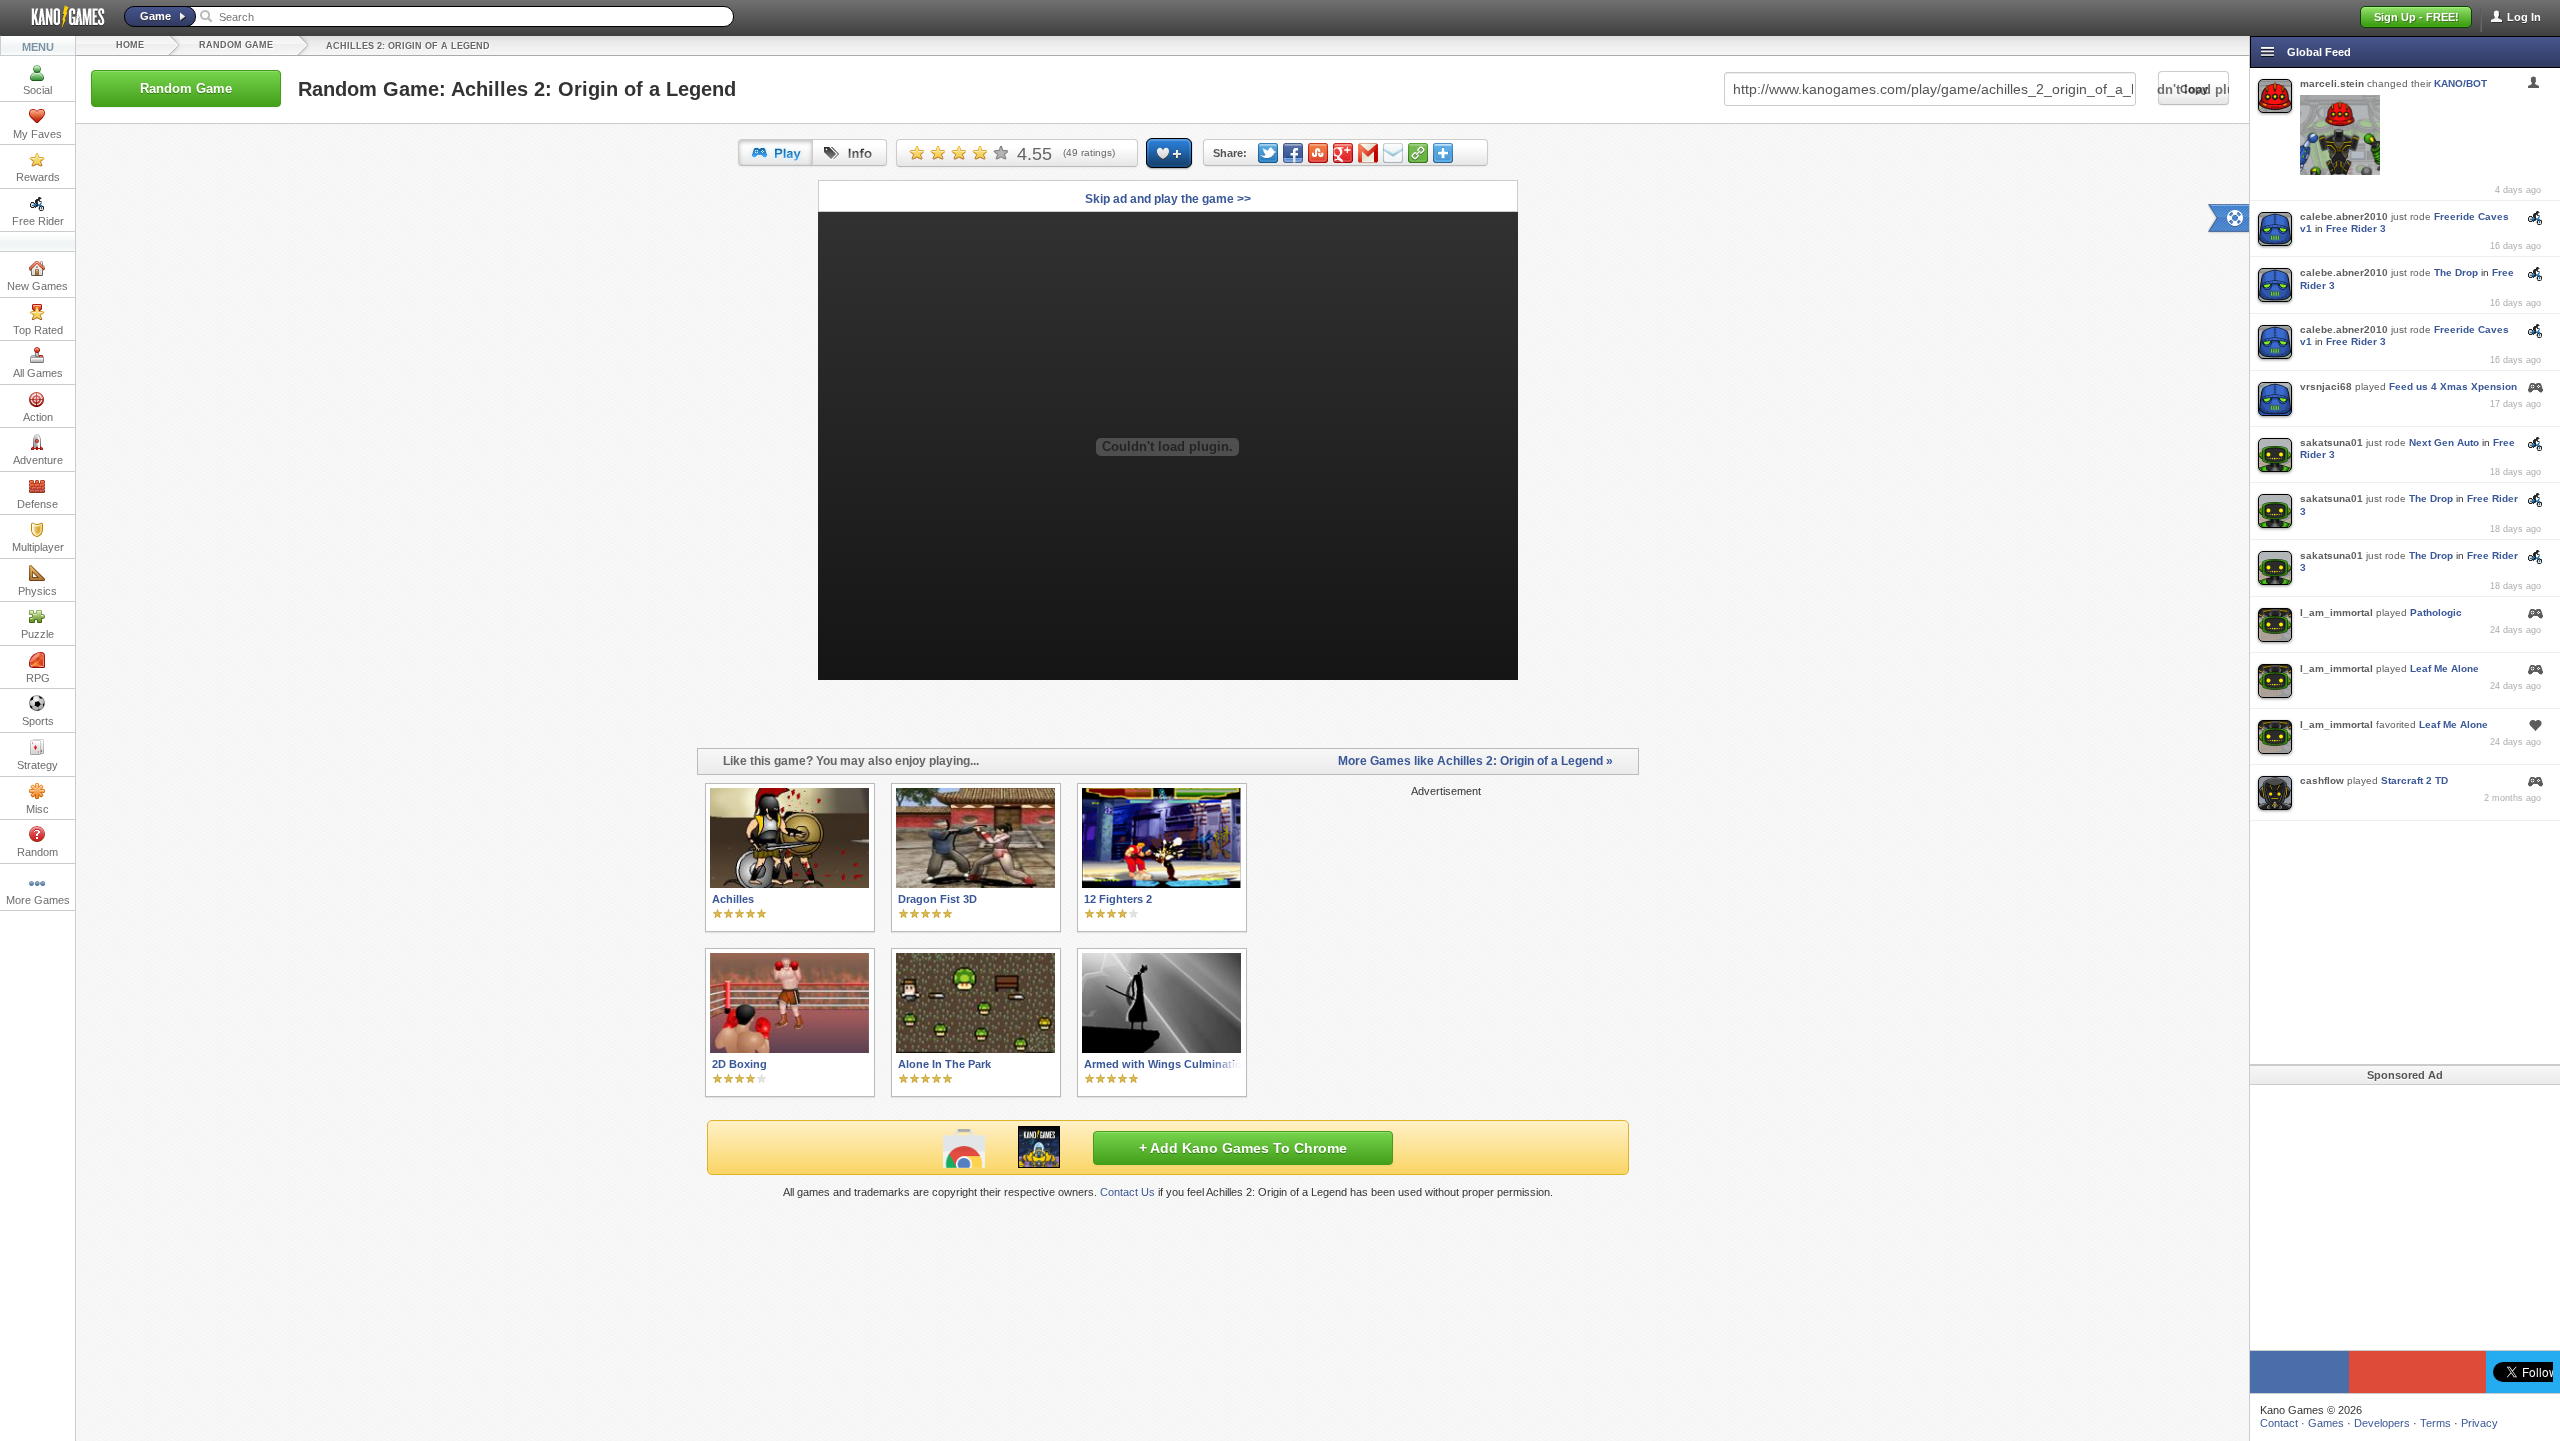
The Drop (2456, 272)
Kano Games (60, 17)
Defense (37, 504)
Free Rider (38, 221)
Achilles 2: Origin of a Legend (408, 46)
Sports (38, 721)
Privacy (2479, 1423)
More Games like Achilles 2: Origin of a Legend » (1475, 761)
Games (2326, 1423)
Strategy (37, 765)
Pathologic (2436, 612)
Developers (2382, 1423)
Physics (37, 591)
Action (38, 417)
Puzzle (37, 634)
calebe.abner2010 (2344, 216)
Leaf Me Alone (2444, 668)
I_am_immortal (2336, 612)
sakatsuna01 (2331, 442)
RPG (38, 678)
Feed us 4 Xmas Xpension (2453, 386)
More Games (38, 900)
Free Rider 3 (2356, 228)
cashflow (2322, 780)
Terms (2435, 1423)
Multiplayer (38, 547)
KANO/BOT (2460, 83)
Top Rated (38, 330)
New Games (37, 286)
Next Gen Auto (2444, 442)
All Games (38, 373)
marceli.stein (2332, 83)
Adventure (38, 460)
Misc (37, 809)
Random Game (236, 45)
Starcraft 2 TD (2414, 780)
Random (37, 852)
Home (130, 45)
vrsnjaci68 (2326, 386)
